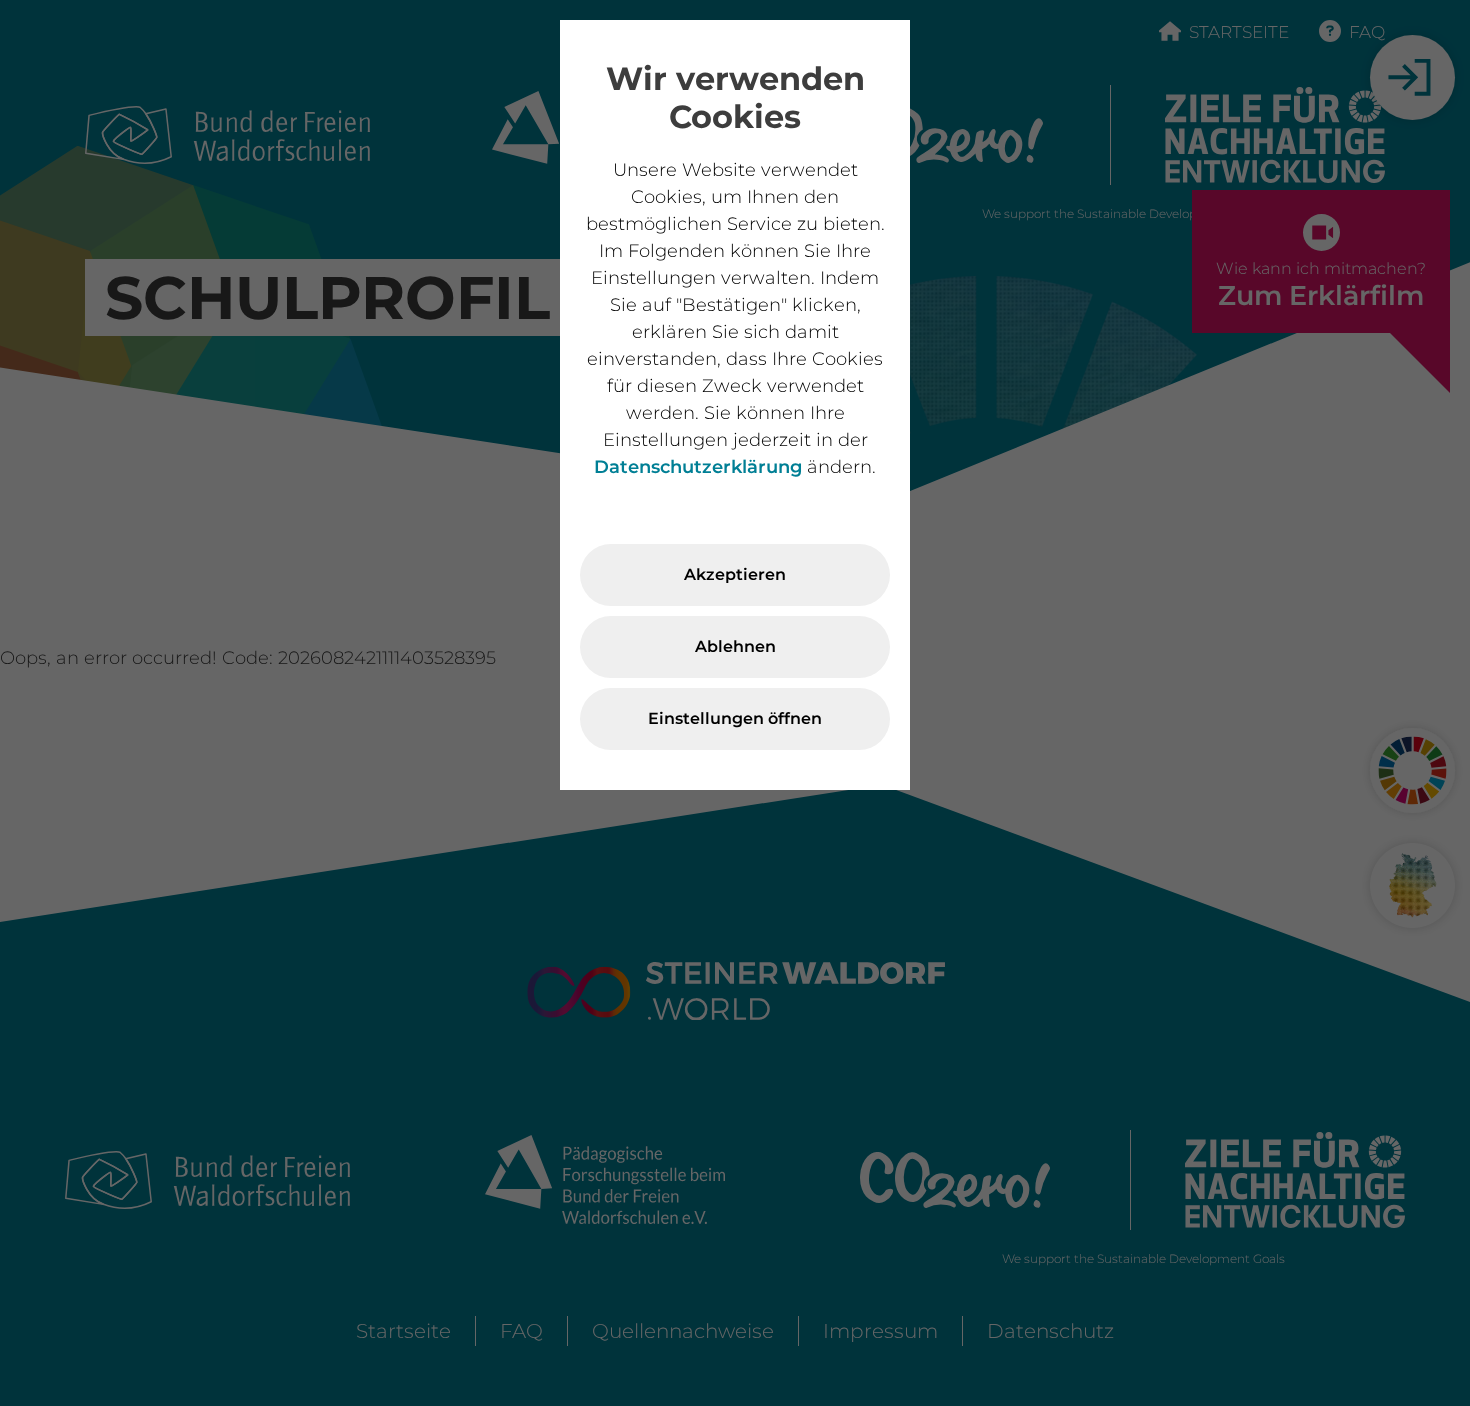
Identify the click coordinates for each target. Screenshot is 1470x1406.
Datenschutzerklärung (698, 467)
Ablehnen (735, 646)
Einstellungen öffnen (735, 718)
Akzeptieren (735, 574)
